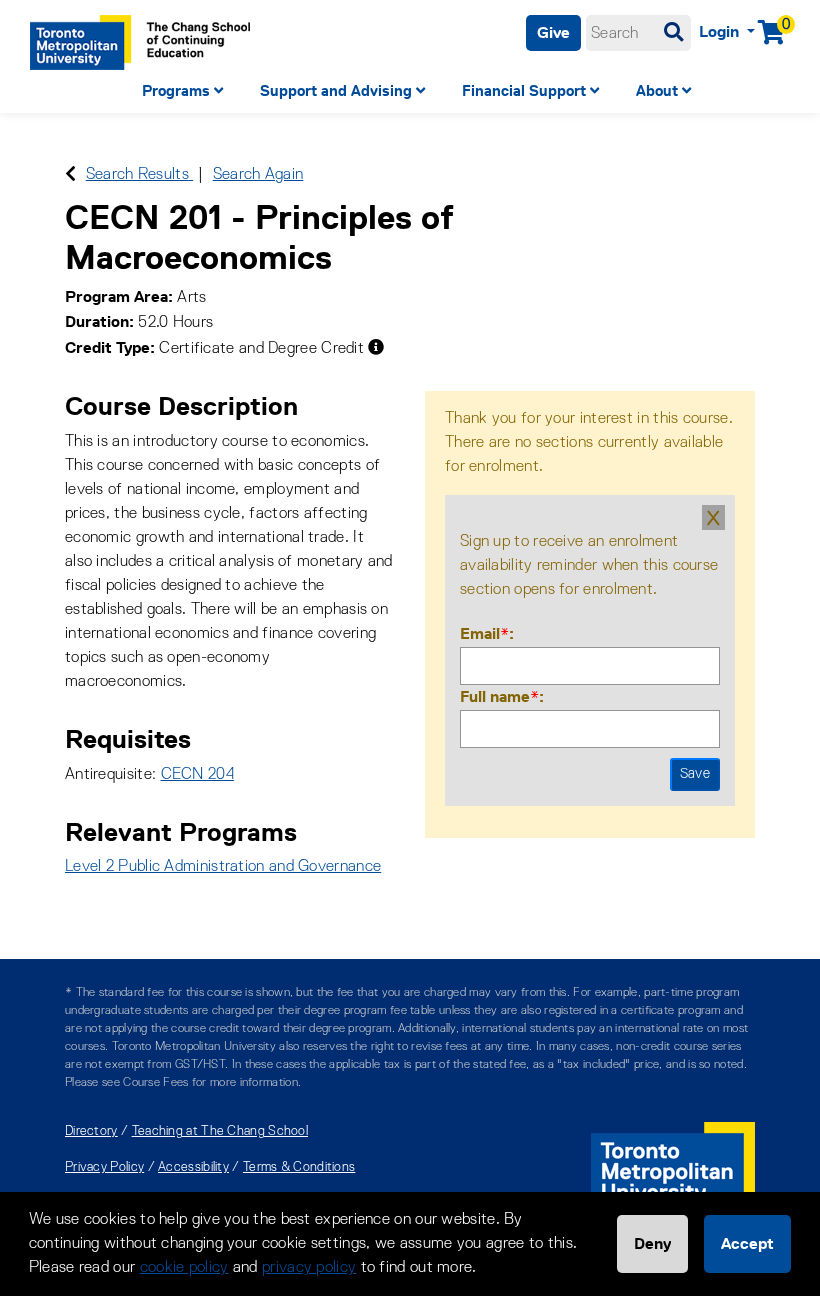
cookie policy (184, 1268)
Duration (97, 321)
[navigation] (410, 94)
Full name (499, 696)
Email (484, 633)
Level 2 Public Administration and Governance (223, 867)
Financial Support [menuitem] (524, 90)
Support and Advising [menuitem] (336, 90)
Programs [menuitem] (176, 90)
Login (721, 31)
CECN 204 (197, 775)
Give (553, 32)
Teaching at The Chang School (220, 1131)
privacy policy (309, 1268)
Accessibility (193, 1167)
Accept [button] (747, 1243)
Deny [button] (652, 1243)
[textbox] (638, 33)
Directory (91, 1131)
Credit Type (107, 347)
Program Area (116, 296)
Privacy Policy (104, 1167)
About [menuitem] (657, 90)
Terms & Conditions (299, 1167)
